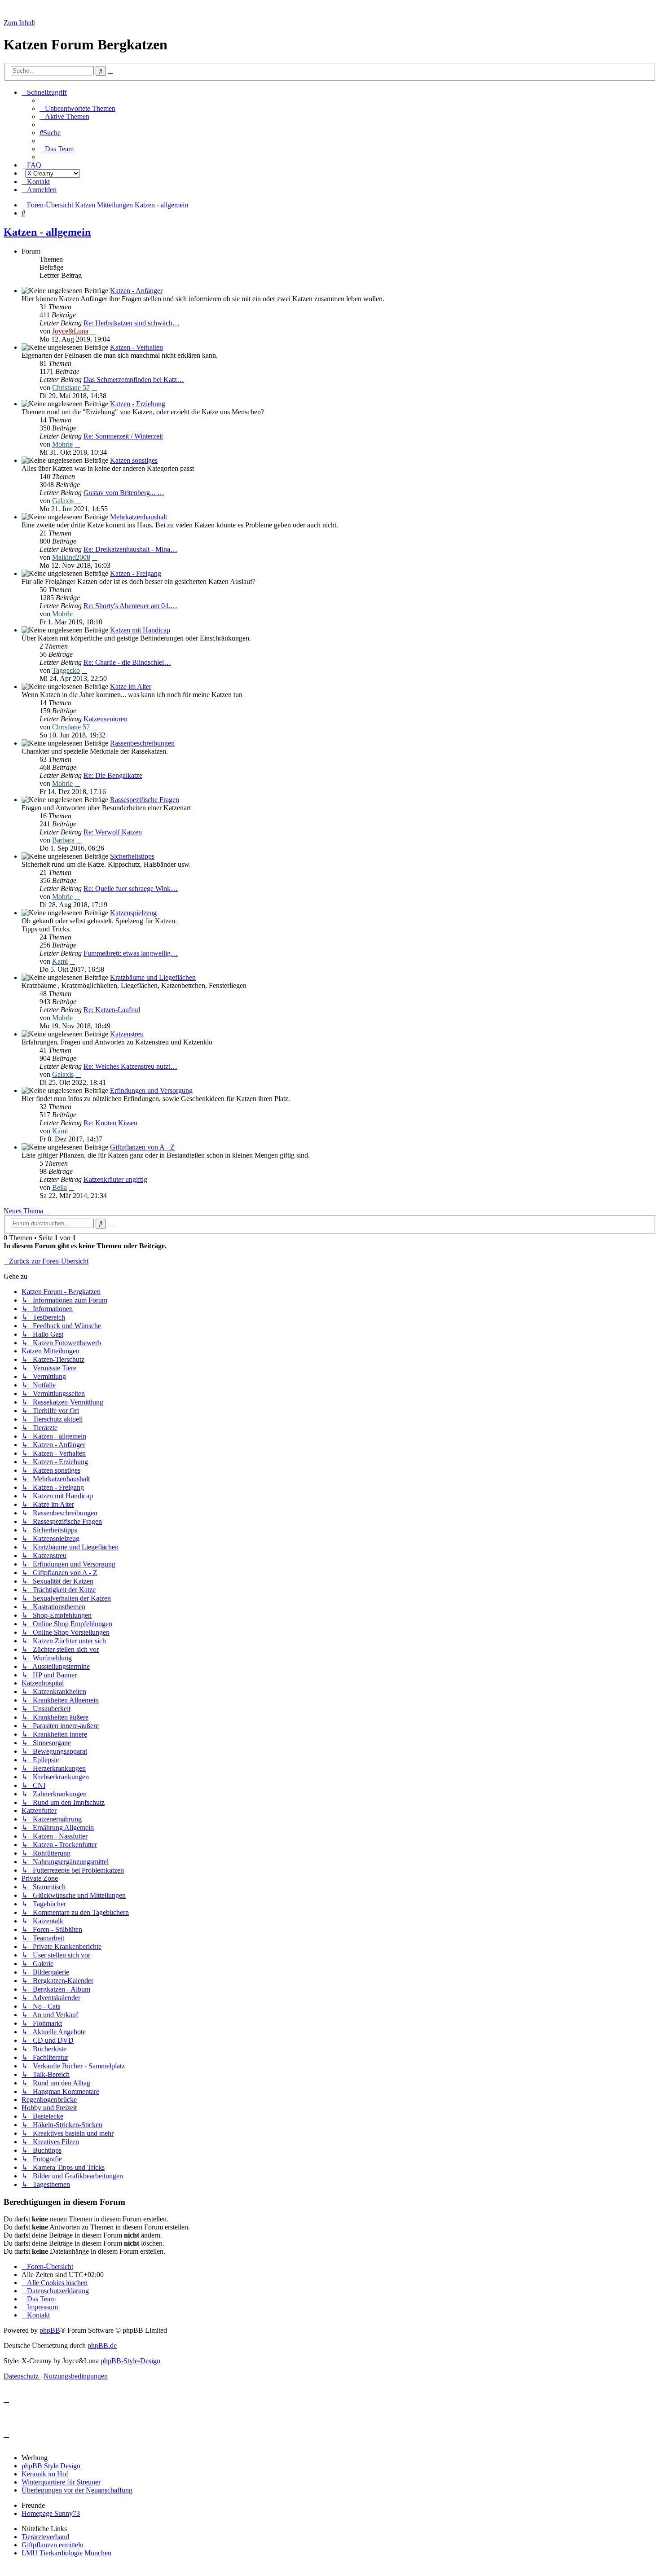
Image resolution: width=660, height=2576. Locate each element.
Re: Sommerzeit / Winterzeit (123, 436)
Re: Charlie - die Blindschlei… (127, 662)
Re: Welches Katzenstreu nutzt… (130, 1066)
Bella (59, 1187)
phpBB (50, 2330)
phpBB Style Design (51, 2466)
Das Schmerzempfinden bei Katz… (134, 380)
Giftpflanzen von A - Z (142, 1147)
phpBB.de (102, 2346)
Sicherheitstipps (132, 856)
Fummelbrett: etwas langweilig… (131, 953)
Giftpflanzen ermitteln (53, 2545)
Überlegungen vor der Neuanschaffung (77, 2490)
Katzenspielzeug (133, 913)
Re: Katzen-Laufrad (112, 1010)
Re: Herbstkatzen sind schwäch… (132, 323)
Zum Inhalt (19, 23)
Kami (60, 961)
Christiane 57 (71, 388)
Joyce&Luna (70, 331)
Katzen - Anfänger (136, 291)
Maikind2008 (71, 557)
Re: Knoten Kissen (110, 1123)
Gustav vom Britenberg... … (124, 493)
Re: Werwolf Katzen (113, 832)
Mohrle (62, 444)
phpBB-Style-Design (130, 2361)
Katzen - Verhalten (136, 347)
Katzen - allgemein (47, 232)
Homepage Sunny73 (51, 2513)
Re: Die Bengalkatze (113, 775)
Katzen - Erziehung (138, 404)
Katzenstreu (127, 1034)
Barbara (63, 840)
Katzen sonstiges (134, 460)
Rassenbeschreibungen (142, 743)
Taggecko (66, 670)
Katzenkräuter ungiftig (115, 1179)
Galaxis (63, 501)
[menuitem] (77, 108)
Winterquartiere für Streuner (61, 2482)
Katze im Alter (131, 687)
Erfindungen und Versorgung (151, 1091)
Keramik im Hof (45, 2474)
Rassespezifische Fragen (145, 800)
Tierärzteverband (45, 2537)
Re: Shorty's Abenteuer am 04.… (130, 606)
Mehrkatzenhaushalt (139, 517)
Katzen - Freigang (136, 573)
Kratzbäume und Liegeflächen (153, 977)
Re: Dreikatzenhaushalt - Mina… (130, 549)
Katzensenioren (106, 719)
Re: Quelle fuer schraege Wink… (131, 889)
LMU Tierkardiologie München (66, 2553)
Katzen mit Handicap (140, 630)
